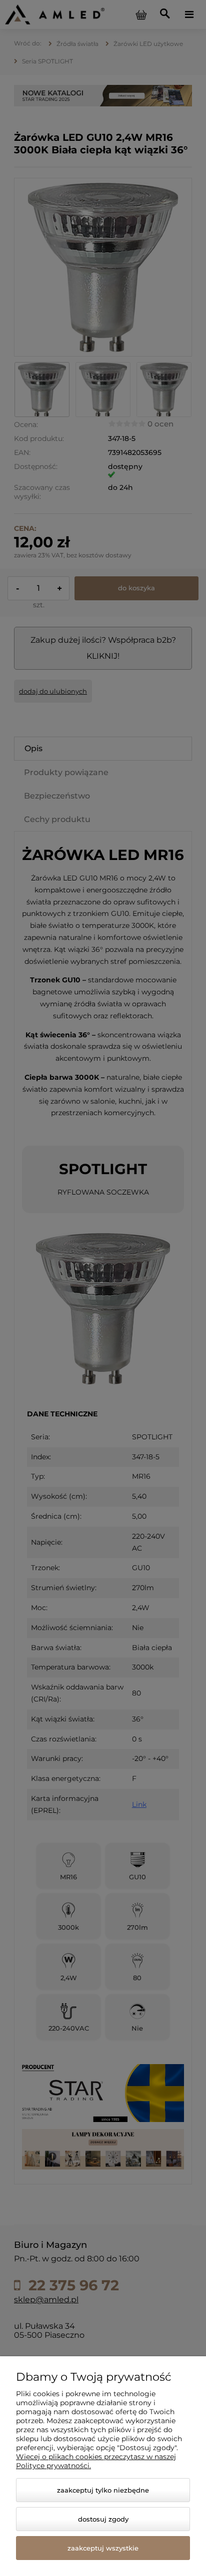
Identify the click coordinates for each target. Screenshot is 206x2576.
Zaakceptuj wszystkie (103, 2548)
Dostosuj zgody (103, 2519)
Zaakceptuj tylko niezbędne (103, 2490)
